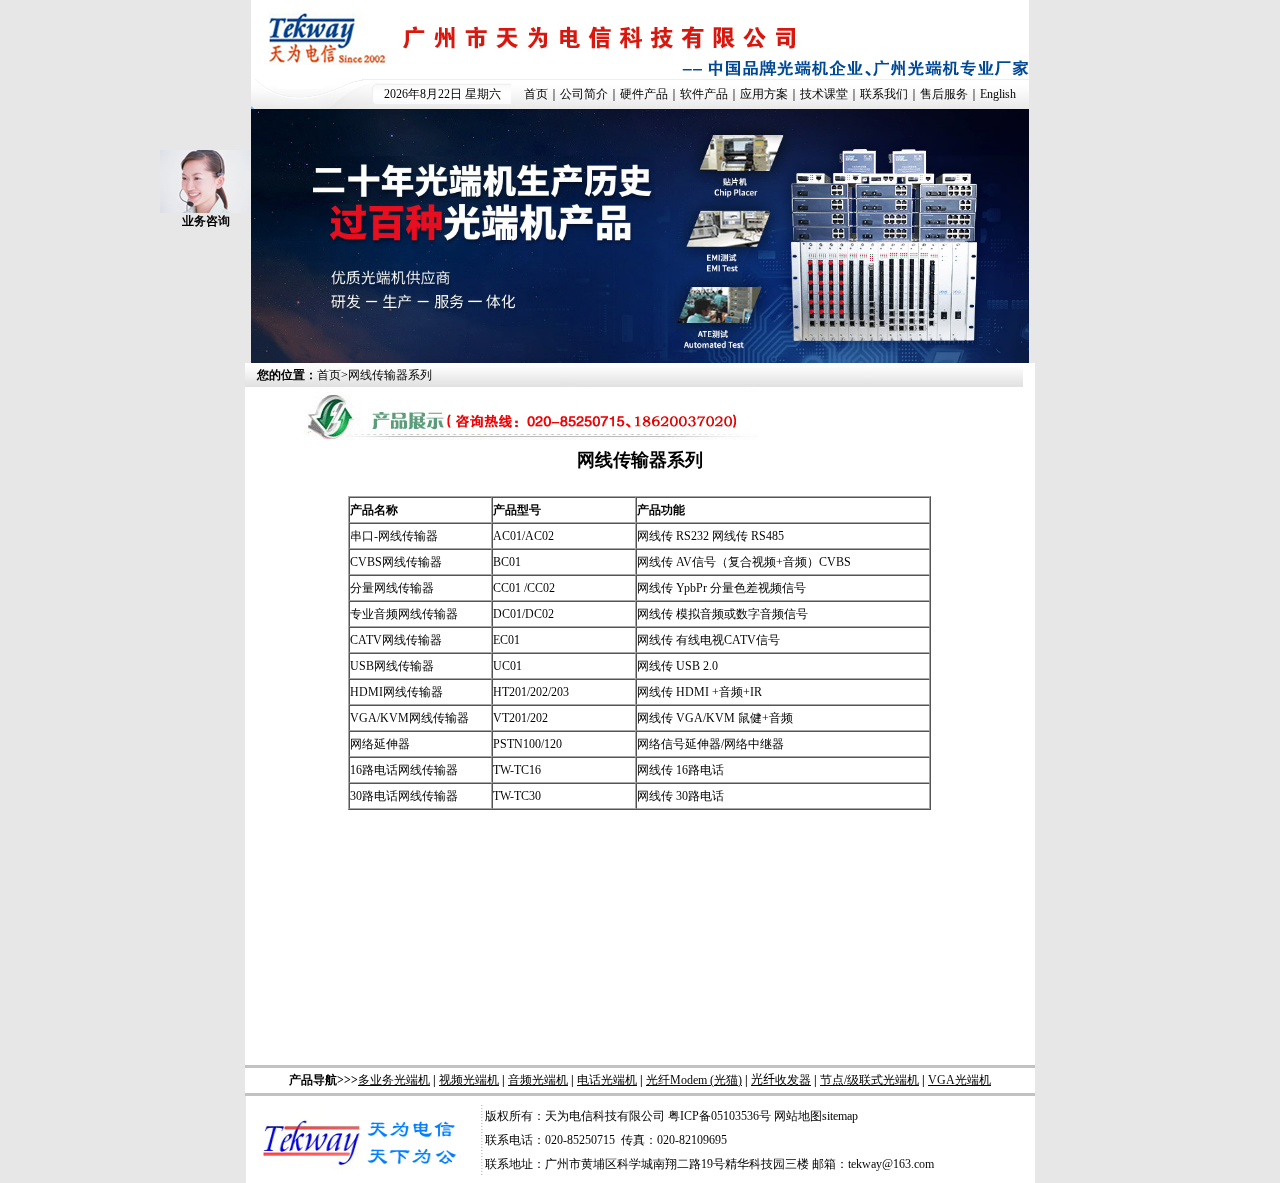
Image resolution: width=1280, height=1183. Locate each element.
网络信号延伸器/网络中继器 (710, 744)
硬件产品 (644, 94)
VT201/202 (520, 718)
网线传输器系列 (390, 375)
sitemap (840, 1116)
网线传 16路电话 (680, 770)
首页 (536, 94)
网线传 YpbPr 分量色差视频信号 (721, 588)
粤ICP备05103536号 (719, 1116)
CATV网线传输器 (396, 640)
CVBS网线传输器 (396, 562)
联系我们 (884, 94)
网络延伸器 (380, 744)
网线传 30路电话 (680, 796)
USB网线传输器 (392, 666)
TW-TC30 (517, 796)
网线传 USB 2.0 (677, 666)
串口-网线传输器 (394, 536)
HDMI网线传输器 (396, 692)
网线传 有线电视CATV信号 (708, 640)
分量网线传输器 (392, 588)
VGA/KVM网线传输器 (409, 718)
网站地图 (798, 1116)
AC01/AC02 (523, 536)
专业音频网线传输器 (404, 614)
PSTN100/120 (527, 744)
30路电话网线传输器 (404, 796)
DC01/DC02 (523, 614)
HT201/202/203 (531, 692)
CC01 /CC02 (524, 588)
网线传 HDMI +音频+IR (699, 692)
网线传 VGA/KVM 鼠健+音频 (715, 718)
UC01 (507, 666)
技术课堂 (824, 94)
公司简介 (584, 94)
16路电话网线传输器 (404, 770)
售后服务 (944, 94)
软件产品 (704, 94)
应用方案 (764, 94)
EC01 (506, 640)
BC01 (507, 562)
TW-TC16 (517, 770)
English (998, 94)
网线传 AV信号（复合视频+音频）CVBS (744, 562)
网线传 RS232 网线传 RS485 (710, 536)
